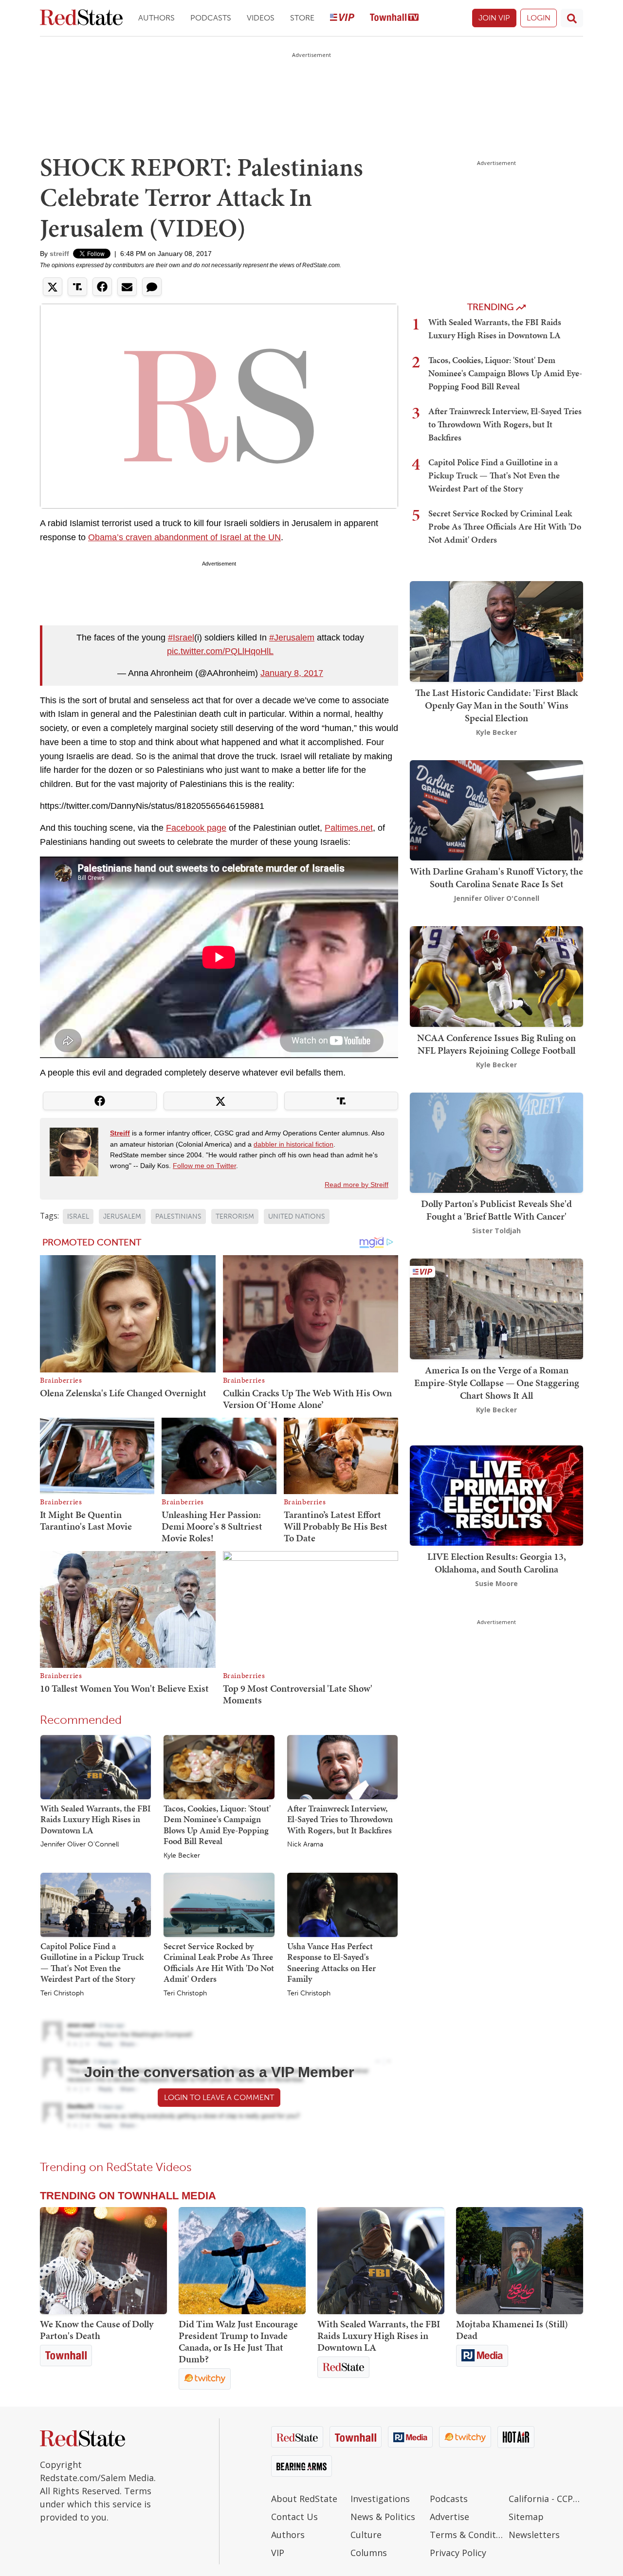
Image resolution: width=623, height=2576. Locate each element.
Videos (261, 18)
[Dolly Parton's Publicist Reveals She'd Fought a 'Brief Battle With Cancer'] (496, 1142)
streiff (59, 254)
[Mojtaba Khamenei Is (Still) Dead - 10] (520, 2261)
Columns (369, 2553)
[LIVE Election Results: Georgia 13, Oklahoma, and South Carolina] (496, 1495)
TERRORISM (235, 1216)
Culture (366, 2535)
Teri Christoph (62, 1993)
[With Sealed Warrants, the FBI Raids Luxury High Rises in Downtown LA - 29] (381, 2261)
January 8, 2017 (292, 673)
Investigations (380, 2499)
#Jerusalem (292, 638)
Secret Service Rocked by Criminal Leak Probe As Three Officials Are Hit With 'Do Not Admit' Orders (219, 1963)
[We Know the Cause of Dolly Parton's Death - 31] (103, 2261)
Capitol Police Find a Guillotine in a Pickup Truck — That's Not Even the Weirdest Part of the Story (92, 1963)
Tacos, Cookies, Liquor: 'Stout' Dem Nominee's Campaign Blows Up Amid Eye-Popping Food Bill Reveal (217, 1825)
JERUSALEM (122, 1216)
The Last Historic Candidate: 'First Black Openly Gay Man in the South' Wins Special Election (496, 705)
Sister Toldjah (496, 1231)
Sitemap (526, 2517)
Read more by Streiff (357, 1185)
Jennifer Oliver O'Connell (80, 1845)
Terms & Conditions (467, 2535)
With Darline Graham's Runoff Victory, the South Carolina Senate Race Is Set (496, 877)
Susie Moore (496, 1583)
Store (302, 18)
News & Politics (383, 2517)
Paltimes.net (349, 828)
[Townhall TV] (394, 18)
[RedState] (81, 18)
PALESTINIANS (178, 1216)
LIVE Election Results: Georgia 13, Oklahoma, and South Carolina (497, 1563)
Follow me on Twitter (204, 1166)
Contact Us (294, 2517)
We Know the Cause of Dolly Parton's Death (97, 2330)
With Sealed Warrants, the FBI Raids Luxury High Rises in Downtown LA (96, 1819)
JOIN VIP (494, 18)
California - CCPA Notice (546, 2499)
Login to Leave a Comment (219, 2097)
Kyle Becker (182, 1856)
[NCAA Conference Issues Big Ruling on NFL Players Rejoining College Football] (496, 976)
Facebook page (196, 828)
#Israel (181, 638)
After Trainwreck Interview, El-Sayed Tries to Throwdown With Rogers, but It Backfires (340, 1819)
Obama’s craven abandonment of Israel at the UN (184, 537)
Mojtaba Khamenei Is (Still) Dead (512, 2330)
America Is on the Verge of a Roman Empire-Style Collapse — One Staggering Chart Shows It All (497, 1383)
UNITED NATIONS (297, 1216)
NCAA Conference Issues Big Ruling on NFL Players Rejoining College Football (496, 1044)
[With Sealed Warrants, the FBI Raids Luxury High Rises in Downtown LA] (96, 1766)
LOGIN (539, 18)
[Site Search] (572, 18)
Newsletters (534, 2535)
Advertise (449, 2517)
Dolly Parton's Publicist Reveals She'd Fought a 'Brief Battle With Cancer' (496, 1210)
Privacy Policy (458, 2553)
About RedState (304, 2499)
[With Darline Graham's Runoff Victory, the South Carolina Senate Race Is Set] (496, 809)
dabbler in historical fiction (293, 1144)
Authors (156, 18)
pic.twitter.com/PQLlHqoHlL (220, 651)
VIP (278, 2553)
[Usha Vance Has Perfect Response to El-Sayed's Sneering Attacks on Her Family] (342, 1904)
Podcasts (211, 18)
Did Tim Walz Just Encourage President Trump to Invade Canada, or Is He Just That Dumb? (238, 2341)
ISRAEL (78, 1216)
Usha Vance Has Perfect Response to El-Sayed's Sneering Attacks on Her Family (331, 1963)
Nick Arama (305, 1845)
